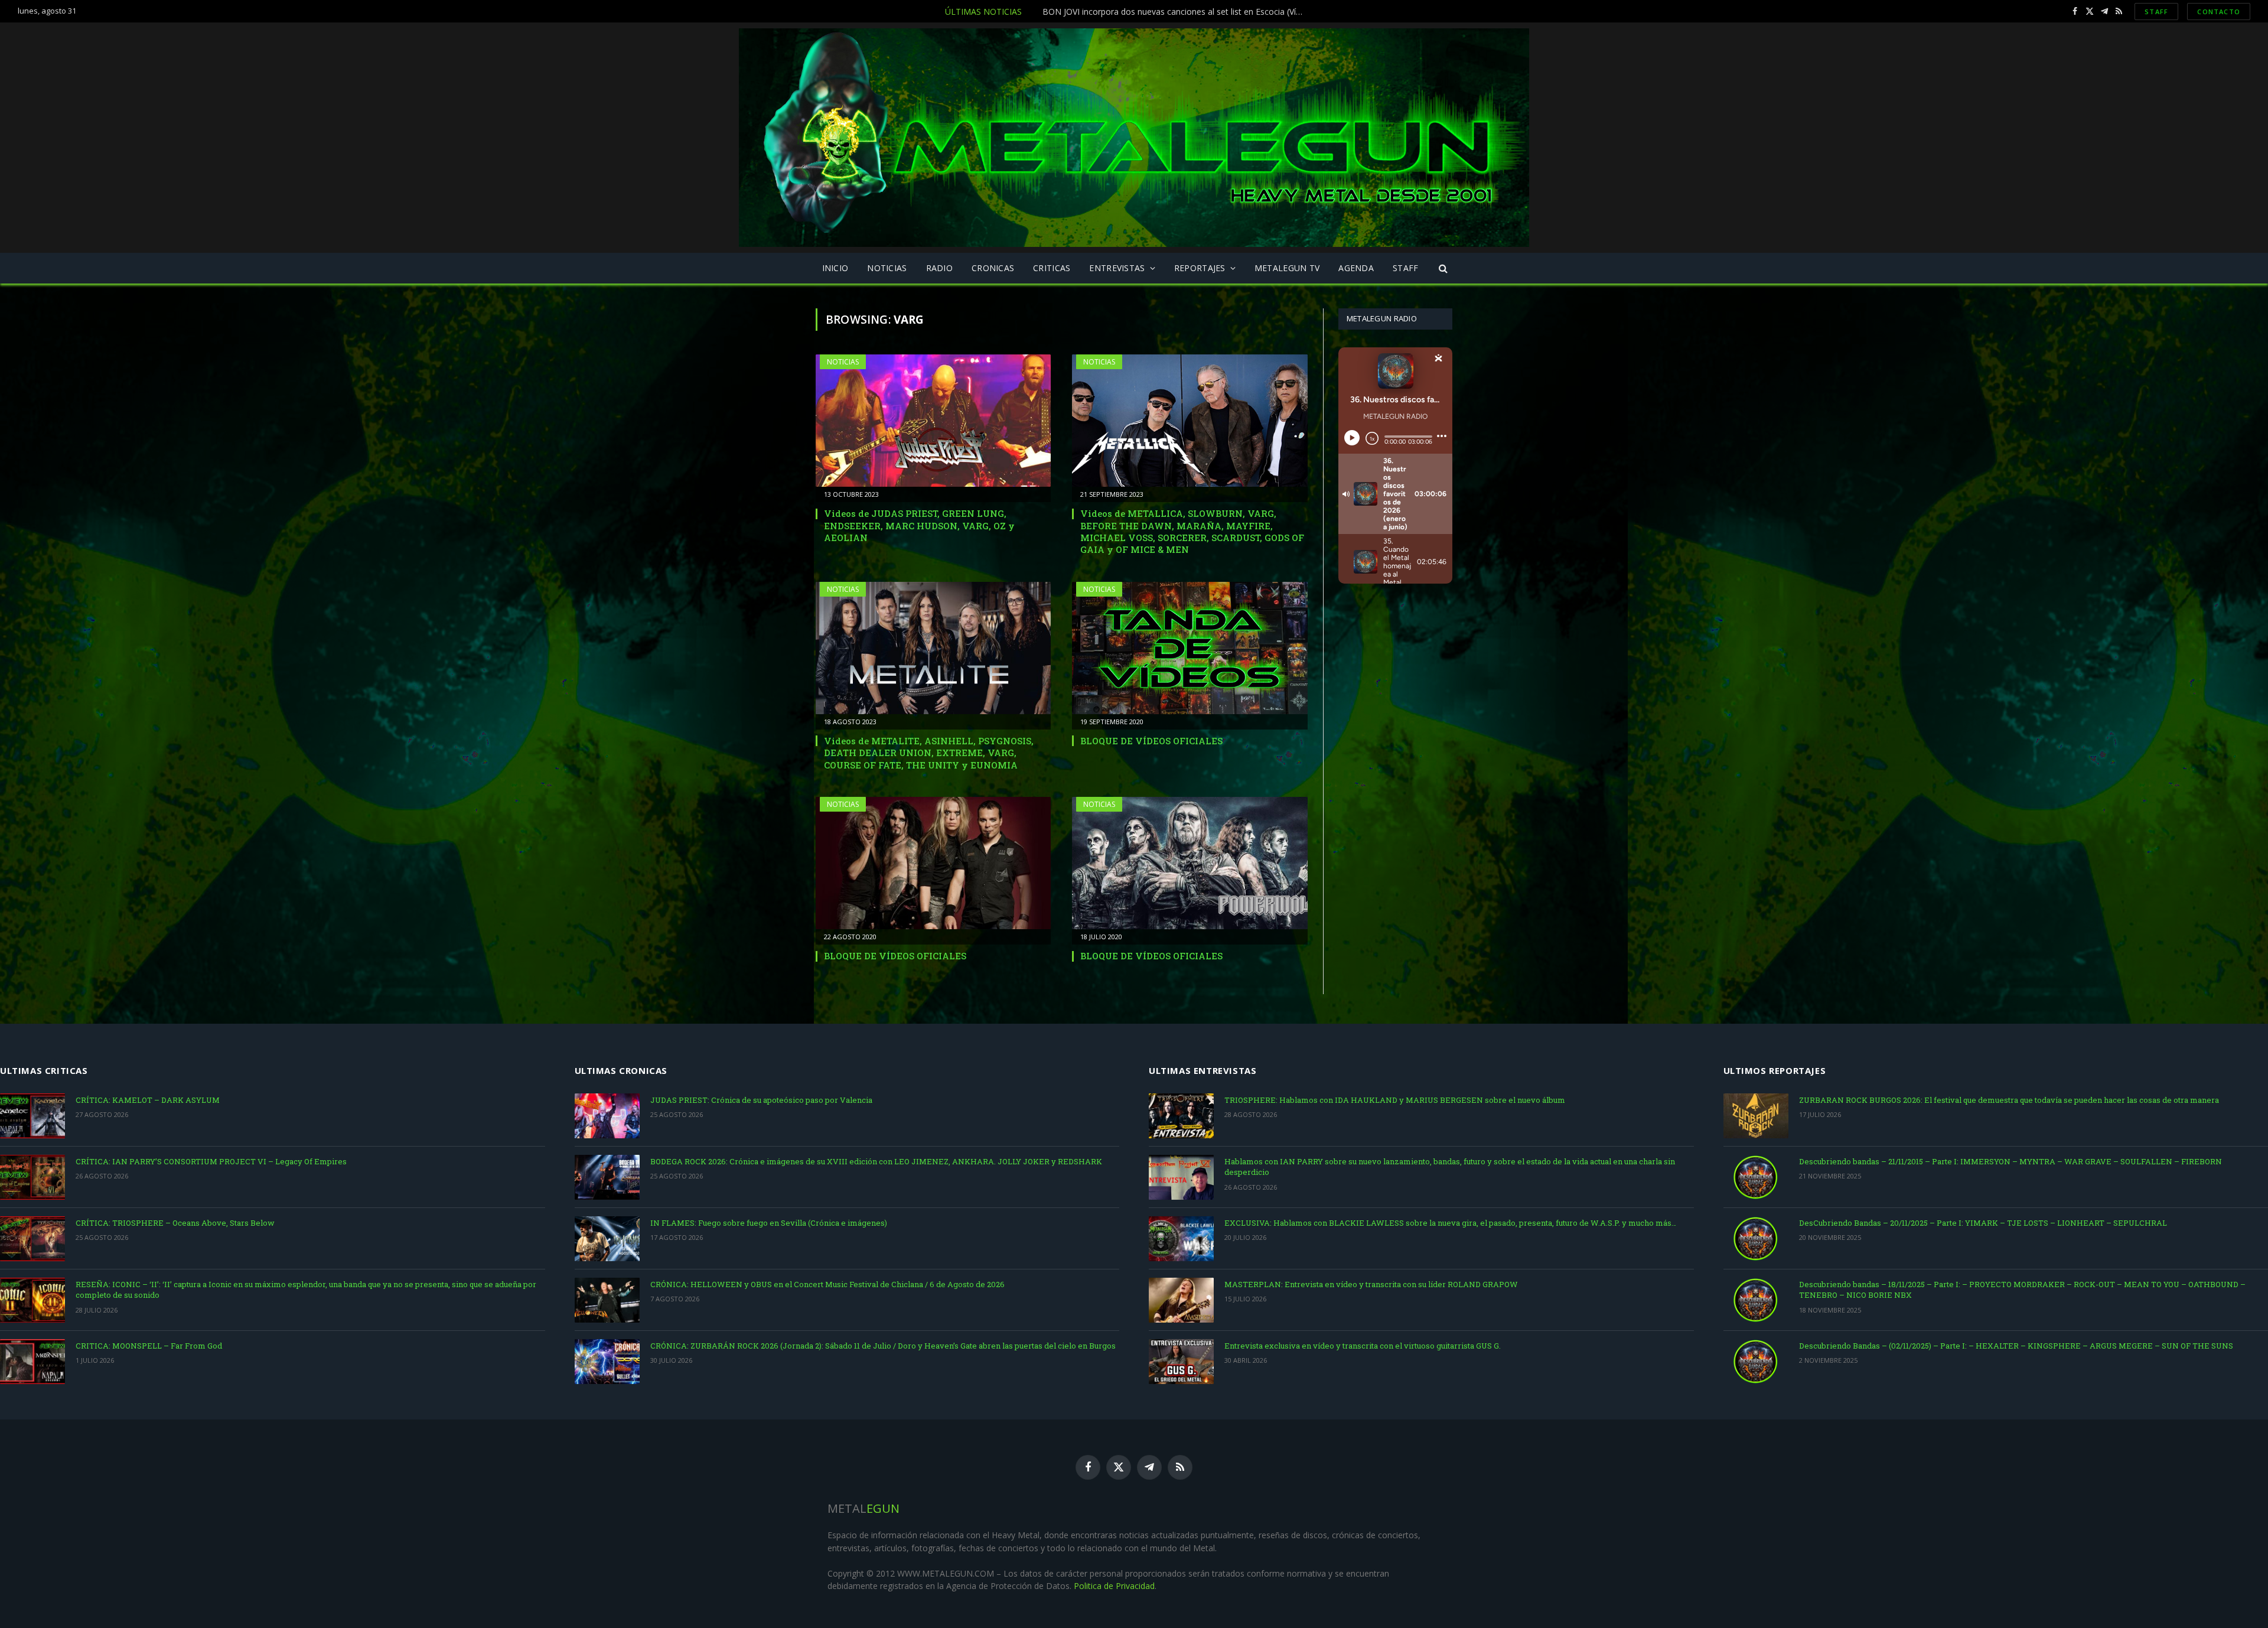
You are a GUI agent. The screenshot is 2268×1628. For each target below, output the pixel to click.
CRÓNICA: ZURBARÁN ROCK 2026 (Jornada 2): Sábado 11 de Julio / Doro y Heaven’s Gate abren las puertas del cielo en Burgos (883, 1346)
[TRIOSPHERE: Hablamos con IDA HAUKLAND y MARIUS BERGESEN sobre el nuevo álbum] (1181, 1116)
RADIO (939, 268)
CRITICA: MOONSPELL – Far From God (149, 1346)
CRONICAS (993, 268)
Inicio (835, 268)
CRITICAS (1052, 268)
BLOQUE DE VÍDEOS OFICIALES (1151, 741)
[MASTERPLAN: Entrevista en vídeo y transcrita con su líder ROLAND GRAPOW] (1181, 1300)
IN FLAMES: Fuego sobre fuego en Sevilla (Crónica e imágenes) (769, 1223)
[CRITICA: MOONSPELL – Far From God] (32, 1362)
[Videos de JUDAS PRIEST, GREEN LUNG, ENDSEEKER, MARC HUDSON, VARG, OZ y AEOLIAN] (933, 421)
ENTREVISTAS (1117, 268)
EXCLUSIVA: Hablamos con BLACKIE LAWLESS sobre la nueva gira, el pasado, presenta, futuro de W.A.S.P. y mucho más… (1450, 1223)
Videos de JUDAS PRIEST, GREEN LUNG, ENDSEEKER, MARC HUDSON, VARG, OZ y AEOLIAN (919, 525)
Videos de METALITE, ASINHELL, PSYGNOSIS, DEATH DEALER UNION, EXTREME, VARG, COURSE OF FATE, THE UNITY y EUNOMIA (929, 753)
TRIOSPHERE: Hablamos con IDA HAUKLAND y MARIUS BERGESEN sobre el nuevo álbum (1395, 1100)
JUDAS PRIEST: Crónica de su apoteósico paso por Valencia (761, 1100)
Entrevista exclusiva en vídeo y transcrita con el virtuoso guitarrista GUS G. (1363, 1346)
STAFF (2156, 12)
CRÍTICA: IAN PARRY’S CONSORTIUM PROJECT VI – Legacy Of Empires (211, 1161)
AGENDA (1356, 268)
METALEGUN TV (1287, 268)
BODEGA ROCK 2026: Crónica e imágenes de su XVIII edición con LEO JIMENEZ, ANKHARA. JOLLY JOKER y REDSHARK (876, 1161)
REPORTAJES (1200, 268)
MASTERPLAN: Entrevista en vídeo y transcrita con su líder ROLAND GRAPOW (1371, 1284)
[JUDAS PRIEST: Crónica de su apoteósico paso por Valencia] (607, 1116)
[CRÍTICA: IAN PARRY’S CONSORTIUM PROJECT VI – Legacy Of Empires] (32, 1177)
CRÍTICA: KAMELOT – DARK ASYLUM (148, 1100)
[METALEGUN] (1134, 138)
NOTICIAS (887, 268)
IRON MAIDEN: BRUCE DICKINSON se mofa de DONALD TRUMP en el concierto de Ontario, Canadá (1119, 12)
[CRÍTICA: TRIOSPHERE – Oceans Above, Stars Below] (32, 1239)
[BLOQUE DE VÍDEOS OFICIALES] (1190, 648)
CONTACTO (2219, 12)
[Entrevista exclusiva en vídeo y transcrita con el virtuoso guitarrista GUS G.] (1181, 1362)
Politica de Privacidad (1114, 1586)
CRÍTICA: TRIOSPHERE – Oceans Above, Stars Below (175, 1223)
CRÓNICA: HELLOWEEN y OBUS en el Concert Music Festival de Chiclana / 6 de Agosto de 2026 (827, 1284)
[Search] (1443, 268)
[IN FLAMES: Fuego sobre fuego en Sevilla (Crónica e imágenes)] (607, 1239)
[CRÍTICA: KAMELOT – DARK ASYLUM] (32, 1116)
